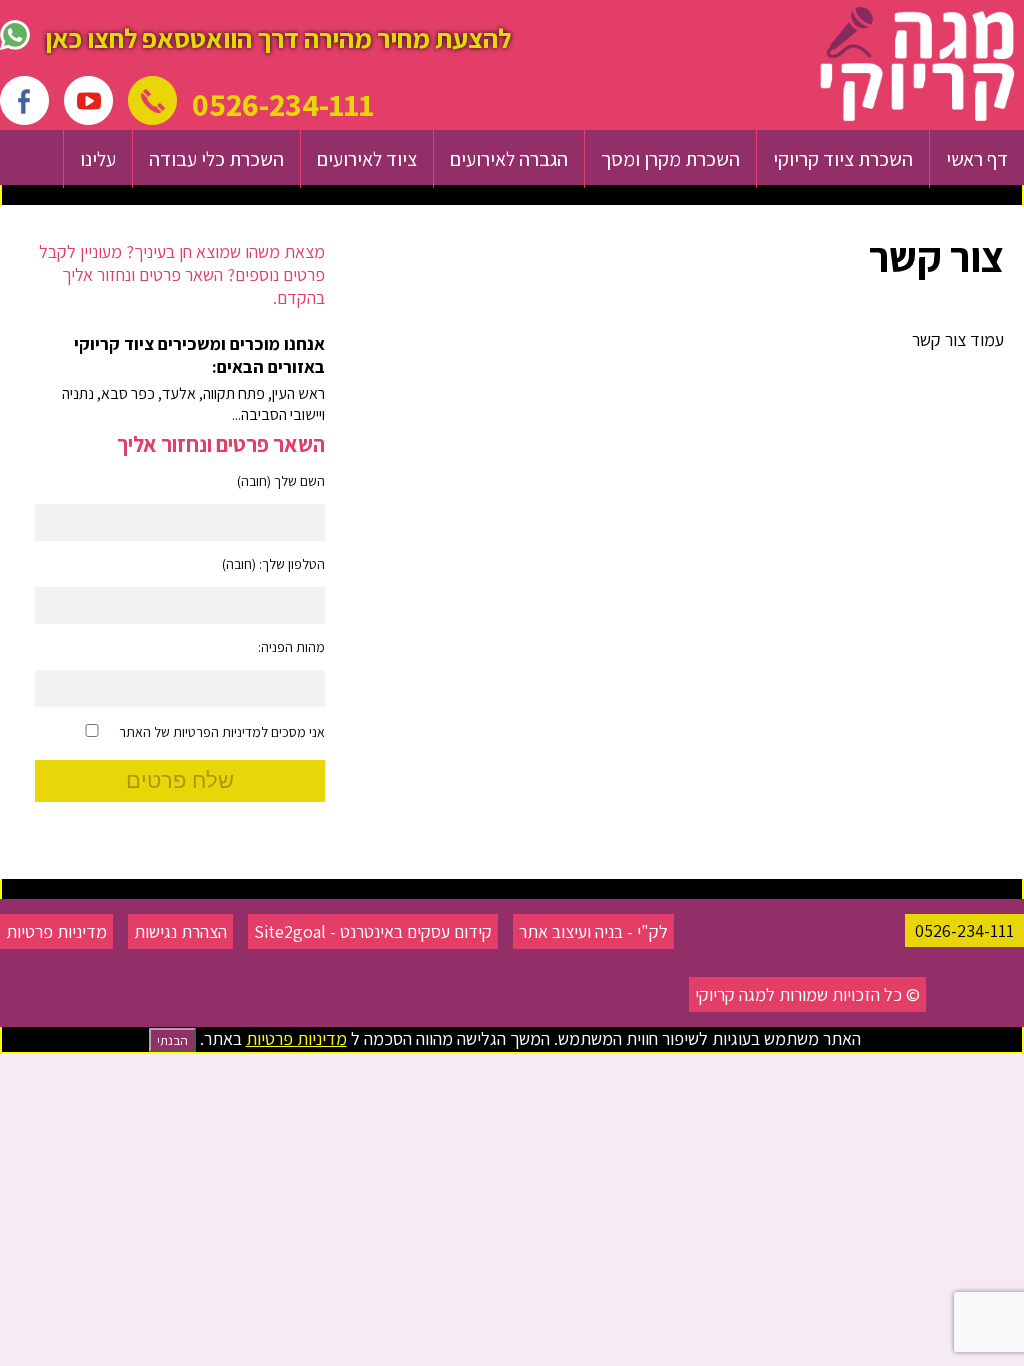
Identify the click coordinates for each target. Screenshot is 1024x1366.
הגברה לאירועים (509, 159)
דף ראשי (977, 159)
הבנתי (172, 1040)
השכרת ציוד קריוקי (843, 159)
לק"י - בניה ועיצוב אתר (593, 931)
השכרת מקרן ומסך (670, 159)
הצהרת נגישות (180, 931)
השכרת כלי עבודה (216, 159)
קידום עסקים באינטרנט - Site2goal (373, 931)
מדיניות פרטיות (56, 931)
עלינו (98, 159)
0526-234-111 (964, 930)
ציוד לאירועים (367, 159)
